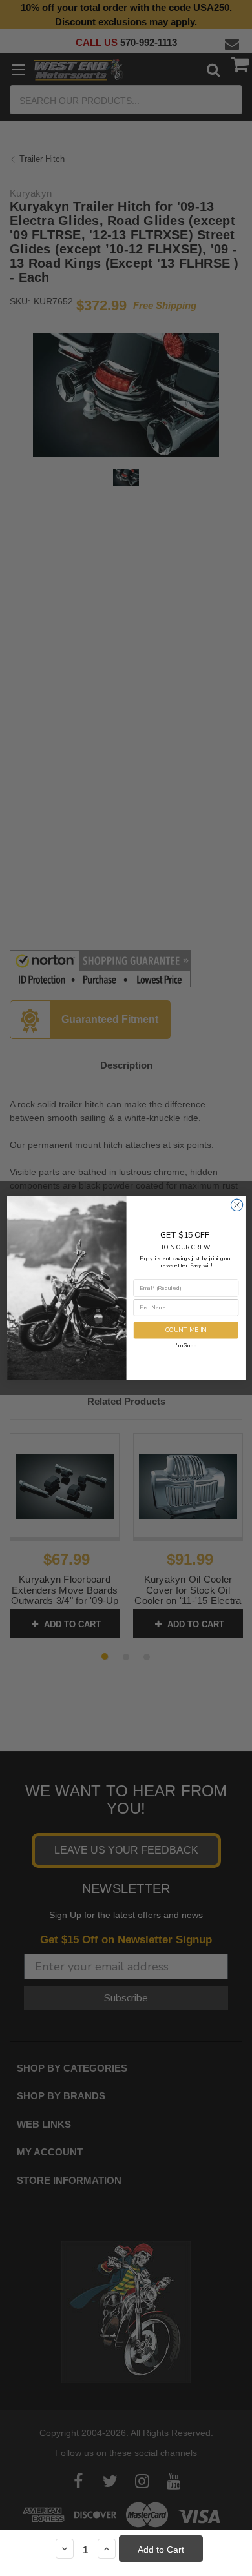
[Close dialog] (236, 1205)
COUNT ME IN (185, 1330)
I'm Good (186, 1345)
